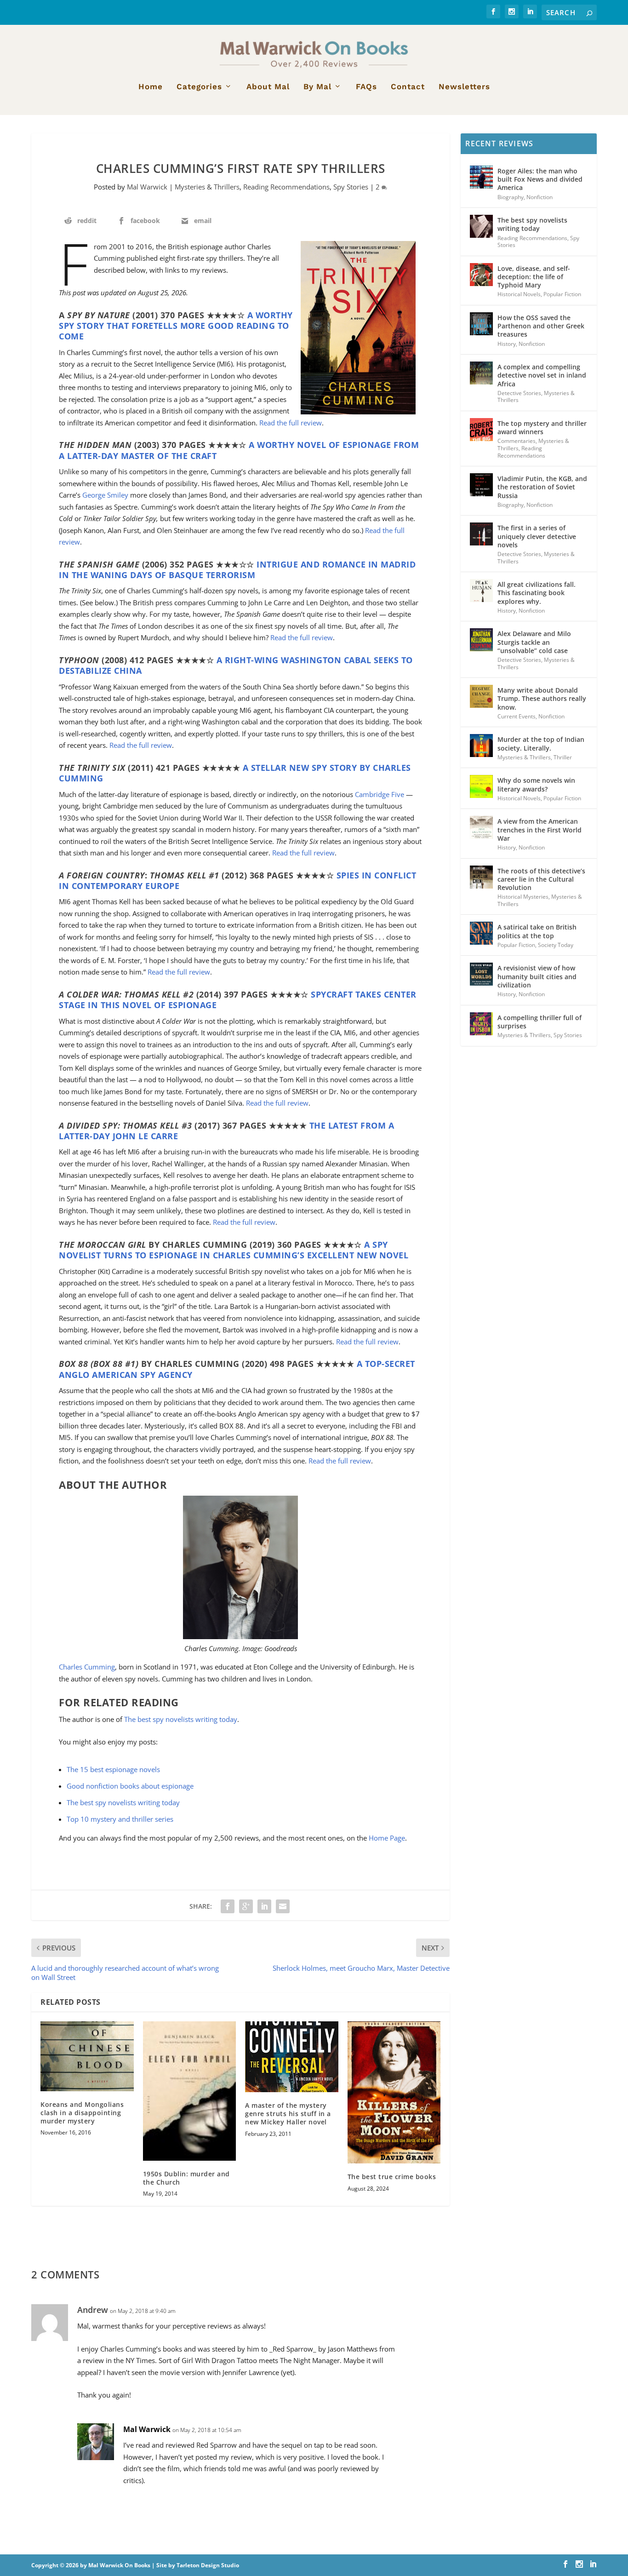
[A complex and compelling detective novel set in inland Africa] (481, 373)
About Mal (268, 87)
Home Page (387, 1838)
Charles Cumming (87, 1667)
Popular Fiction (562, 294)
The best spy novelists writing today (181, 1719)
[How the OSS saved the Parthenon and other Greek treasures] (481, 324)
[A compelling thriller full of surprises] (481, 1024)
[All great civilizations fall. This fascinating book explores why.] (481, 591)
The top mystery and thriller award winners (542, 427)
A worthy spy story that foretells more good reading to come (176, 326)
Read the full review (291, 423)
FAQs (366, 87)
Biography (511, 197)
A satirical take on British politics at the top (537, 931)
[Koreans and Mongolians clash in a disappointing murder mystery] (87, 2056)
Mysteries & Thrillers (207, 187)
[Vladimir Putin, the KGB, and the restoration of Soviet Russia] (481, 485)
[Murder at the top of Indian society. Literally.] (481, 746)
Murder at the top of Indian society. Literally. (541, 743)
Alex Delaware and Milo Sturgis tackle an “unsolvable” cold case (534, 642)
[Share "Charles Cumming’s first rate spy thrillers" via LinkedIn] (264, 1906)
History (507, 344)
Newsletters (464, 87)
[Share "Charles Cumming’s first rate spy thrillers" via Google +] (246, 1906)
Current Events (517, 716)
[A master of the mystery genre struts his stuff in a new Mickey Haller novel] (292, 2057)
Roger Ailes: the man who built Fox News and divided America (540, 179)
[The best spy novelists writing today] (481, 226)
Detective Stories (519, 393)
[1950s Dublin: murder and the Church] (190, 2091)
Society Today (556, 945)
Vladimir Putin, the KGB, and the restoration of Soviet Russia (542, 487)
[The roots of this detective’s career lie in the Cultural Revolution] (481, 877)
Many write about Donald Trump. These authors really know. (542, 698)
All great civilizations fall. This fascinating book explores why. (537, 593)
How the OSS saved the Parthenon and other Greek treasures (541, 326)
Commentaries (517, 441)
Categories (199, 87)
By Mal (317, 87)
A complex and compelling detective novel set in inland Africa (542, 375)
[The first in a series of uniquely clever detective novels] (481, 534)
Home (151, 87)
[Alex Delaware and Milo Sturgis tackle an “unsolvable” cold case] (481, 640)
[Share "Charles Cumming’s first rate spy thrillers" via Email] (283, 1906)
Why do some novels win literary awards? (536, 784)
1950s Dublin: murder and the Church (186, 2178)
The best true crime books (392, 2177)
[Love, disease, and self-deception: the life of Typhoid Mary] (481, 275)
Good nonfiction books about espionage (130, 1786)
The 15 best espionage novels (113, 1769)
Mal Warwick (147, 187)
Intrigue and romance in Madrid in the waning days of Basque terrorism (237, 570)
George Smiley (105, 495)
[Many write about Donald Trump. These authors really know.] (481, 696)
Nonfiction (540, 197)
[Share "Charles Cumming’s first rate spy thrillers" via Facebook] (228, 1906)
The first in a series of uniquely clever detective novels (537, 536)
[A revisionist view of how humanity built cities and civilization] (481, 974)
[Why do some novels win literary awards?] (481, 786)
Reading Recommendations (286, 187)
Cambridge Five (380, 794)
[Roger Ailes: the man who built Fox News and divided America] (481, 177)
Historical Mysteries (523, 897)
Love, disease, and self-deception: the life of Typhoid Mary (534, 277)
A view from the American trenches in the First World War (540, 829)
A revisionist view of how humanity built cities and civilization (537, 976)
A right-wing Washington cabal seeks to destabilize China (236, 665)
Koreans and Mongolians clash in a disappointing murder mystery (82, 2113)
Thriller (563, 757)
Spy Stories (351, 187)
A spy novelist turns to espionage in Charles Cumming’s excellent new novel (234, 1250)
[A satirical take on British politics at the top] (481, 933)
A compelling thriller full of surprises (540, 1022)
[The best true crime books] (394, 2092)
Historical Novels (519, 294)
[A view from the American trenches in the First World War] (481, 827)
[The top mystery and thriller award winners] (481, 430)
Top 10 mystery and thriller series (120, 1819)
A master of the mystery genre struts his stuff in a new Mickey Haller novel (288, 2114)
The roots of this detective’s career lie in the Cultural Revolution (541, 879)
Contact (408, 87)
